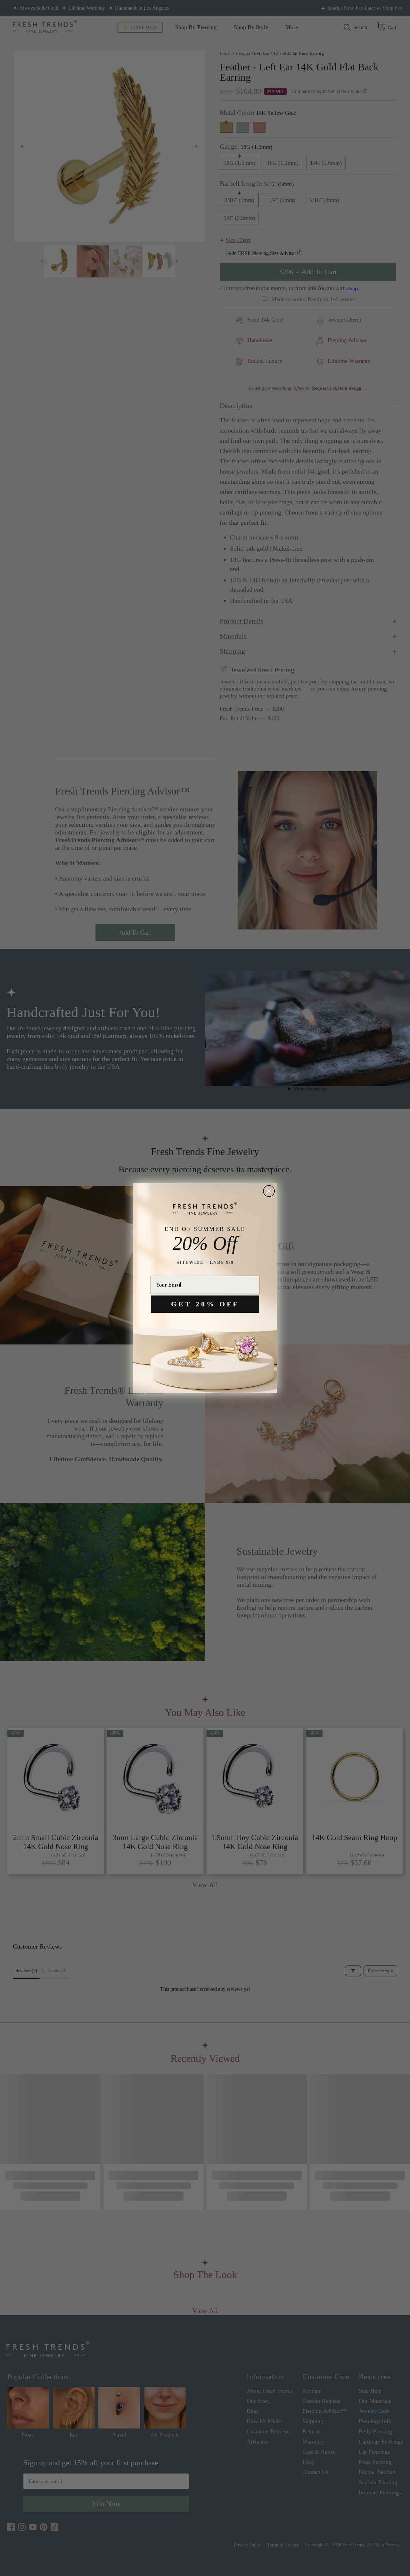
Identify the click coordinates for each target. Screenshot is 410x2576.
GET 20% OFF (205, 1304)
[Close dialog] (269, 1191)
